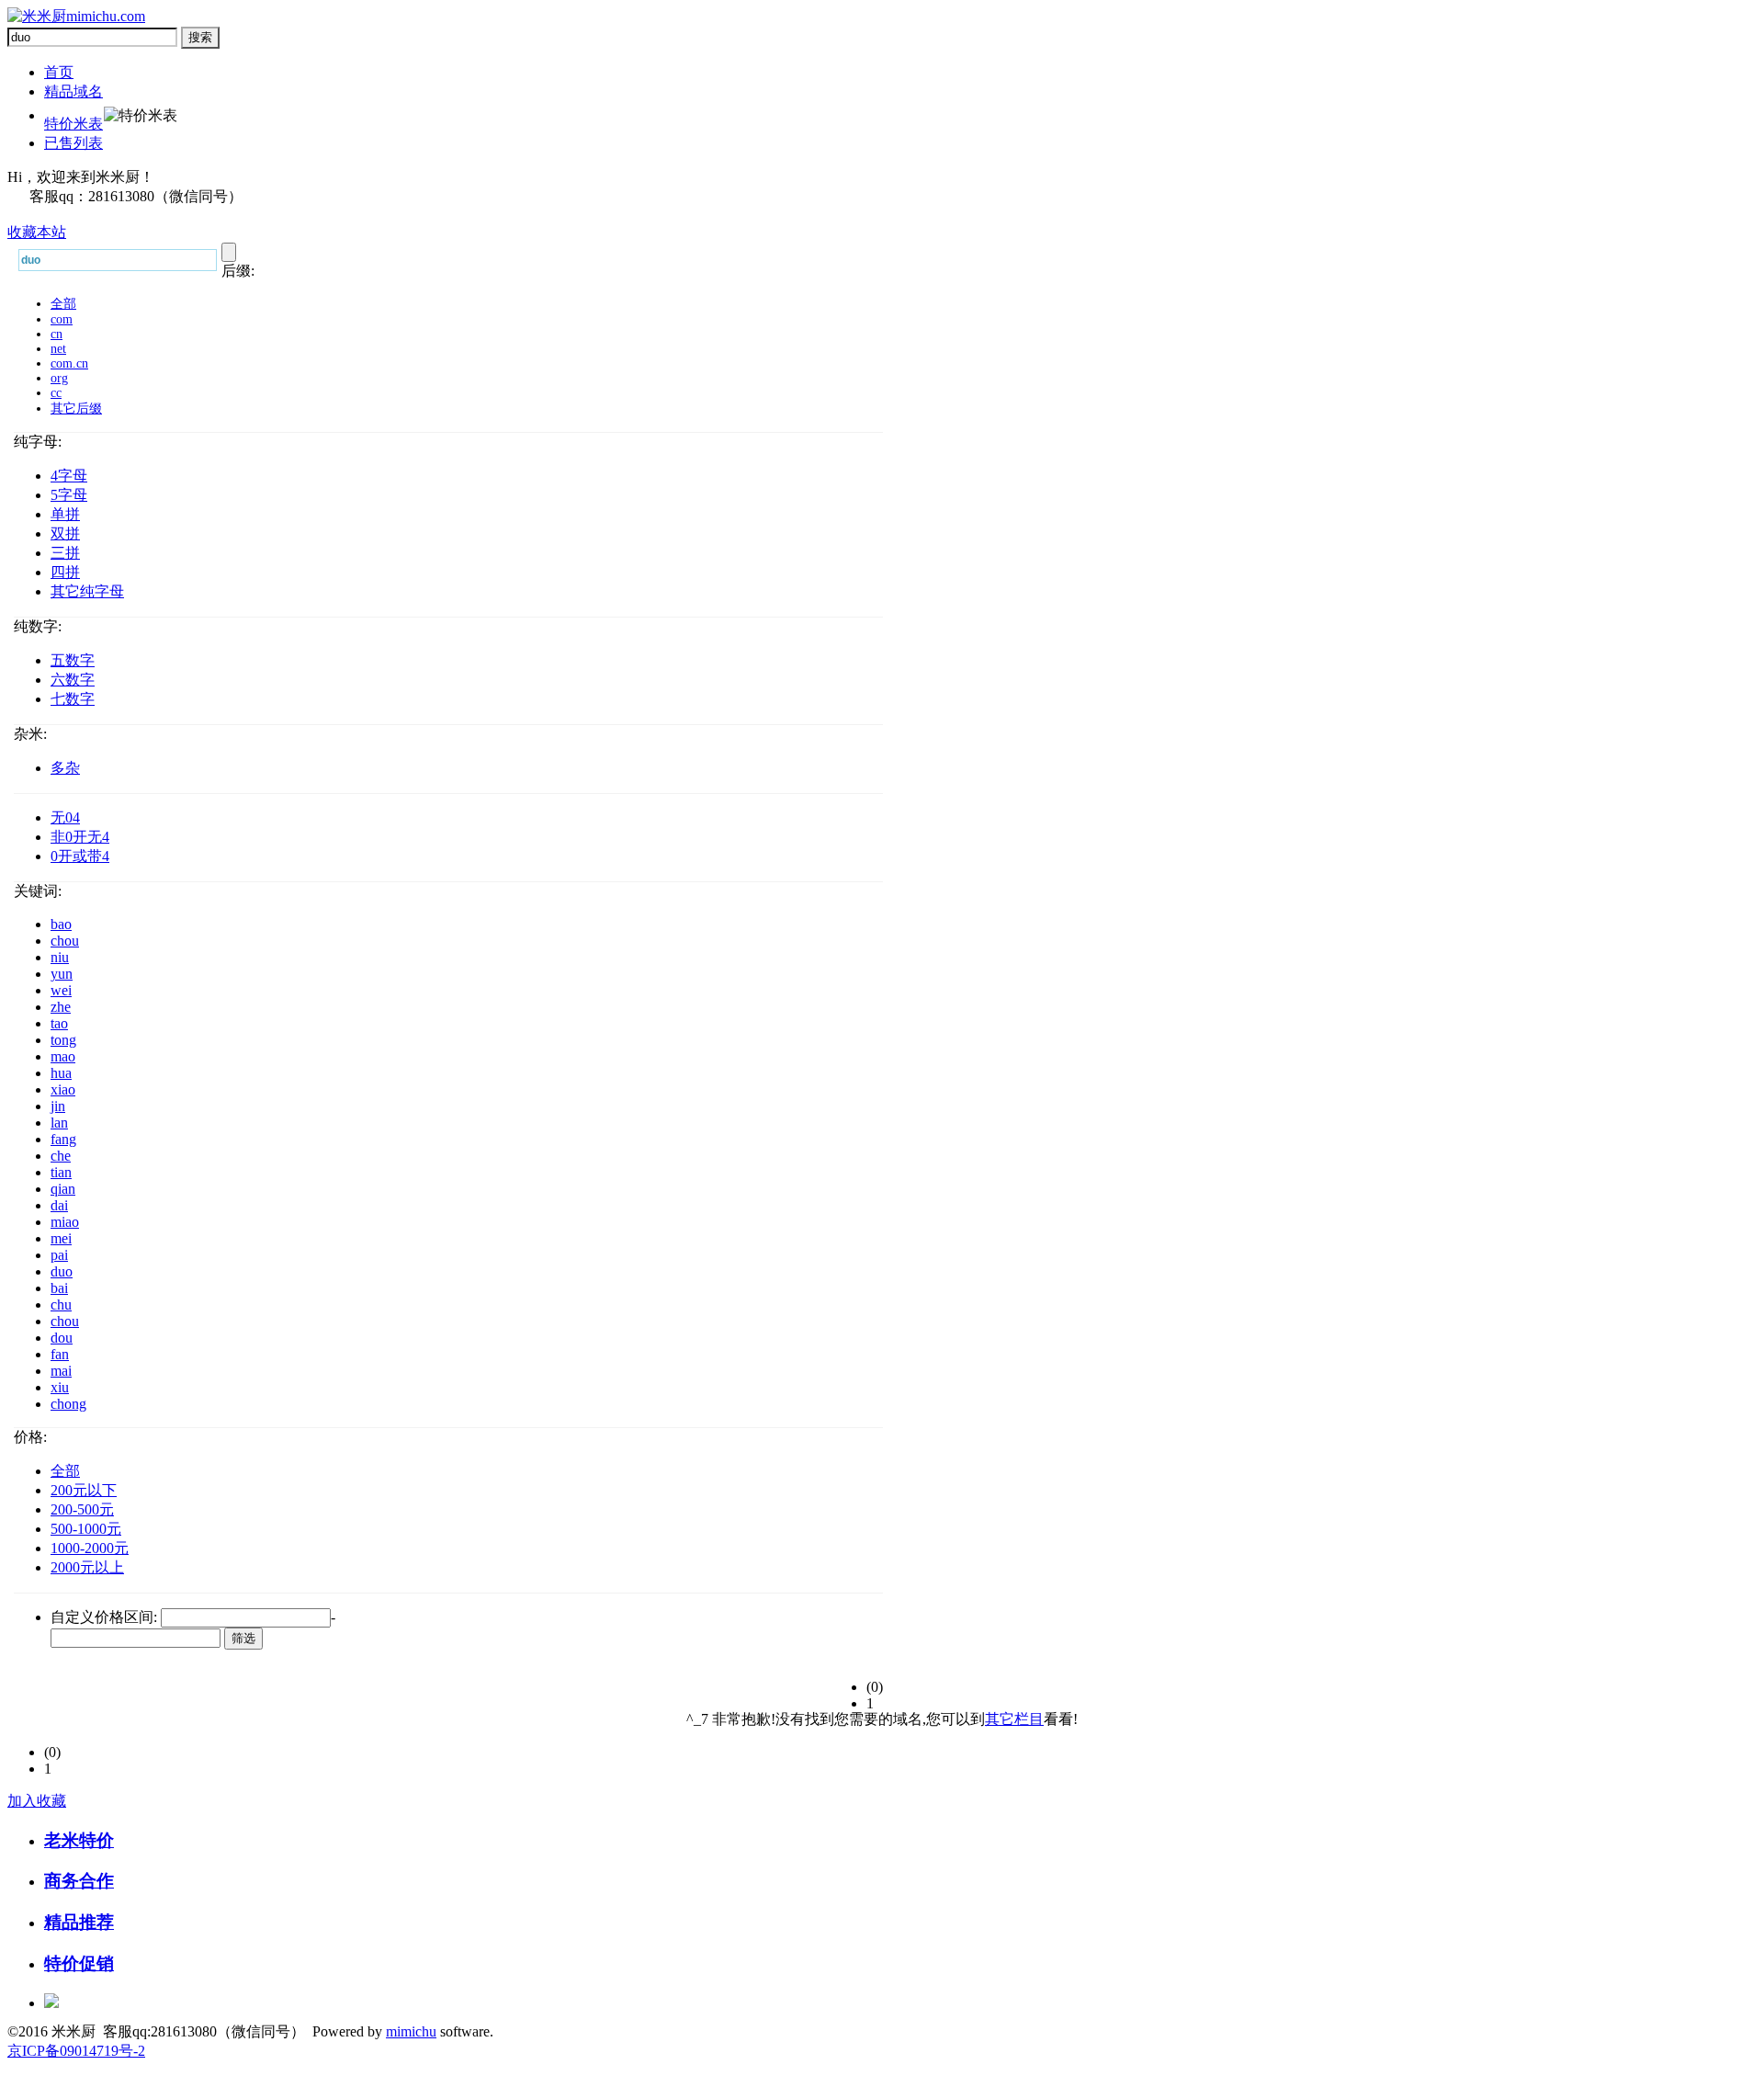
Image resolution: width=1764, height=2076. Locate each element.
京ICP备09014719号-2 (76, 2051)
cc (56, 393)
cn (57, 334)
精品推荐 (79, 1922)
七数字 (73, 699)
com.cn (69, 363)
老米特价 (79, 1840)
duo (62, 1271)
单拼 (65, 514)
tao (59, 1023)
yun (62, 974)
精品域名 (73, 91)
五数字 (73, 660)
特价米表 (73, 124)
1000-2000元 (90, 1548)
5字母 (69, 495)
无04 (65, 817)
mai (61, 1371)
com (62, 319)
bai (59, 1288)
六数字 (73, 680)
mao (63, 1056)
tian (61, 1172)
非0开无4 (80, 837)
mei (61, 1238)
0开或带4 (80, 856)
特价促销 (79, 1963)
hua (61, 1073)
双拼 (65, 533)
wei (61, 990)
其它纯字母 (87, 591)
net (58, 349)
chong (68, 1404)
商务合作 (79, 1881)
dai (59, 1205)
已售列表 (73, 143)
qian (63, 1189)
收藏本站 (37, 232)
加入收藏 (37, 1801)
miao (65, 1222)
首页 (59, 72)
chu (61, 1305)
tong (63, 1040)
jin (58, 1106)
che (61, 1156)
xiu (60, 1387)
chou (65, 941)
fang (63, 1139)
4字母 (69, 476)
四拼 (65, 572)
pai (59, 1255)
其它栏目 (1014, 1719)
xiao (63, 1089)
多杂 (65, 768)
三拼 (65, 553)
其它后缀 (76, 408)
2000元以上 (87, 1567)
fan (60, 1354)
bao (61, 924)
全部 (63, 304)
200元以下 (84, 1490)
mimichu (411, 2031)
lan (59, 1123)
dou (62, 1338)
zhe (61, 1007)
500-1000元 (86, 1529)
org (59, 378)
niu (60, 957)
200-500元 (82, 1509)
